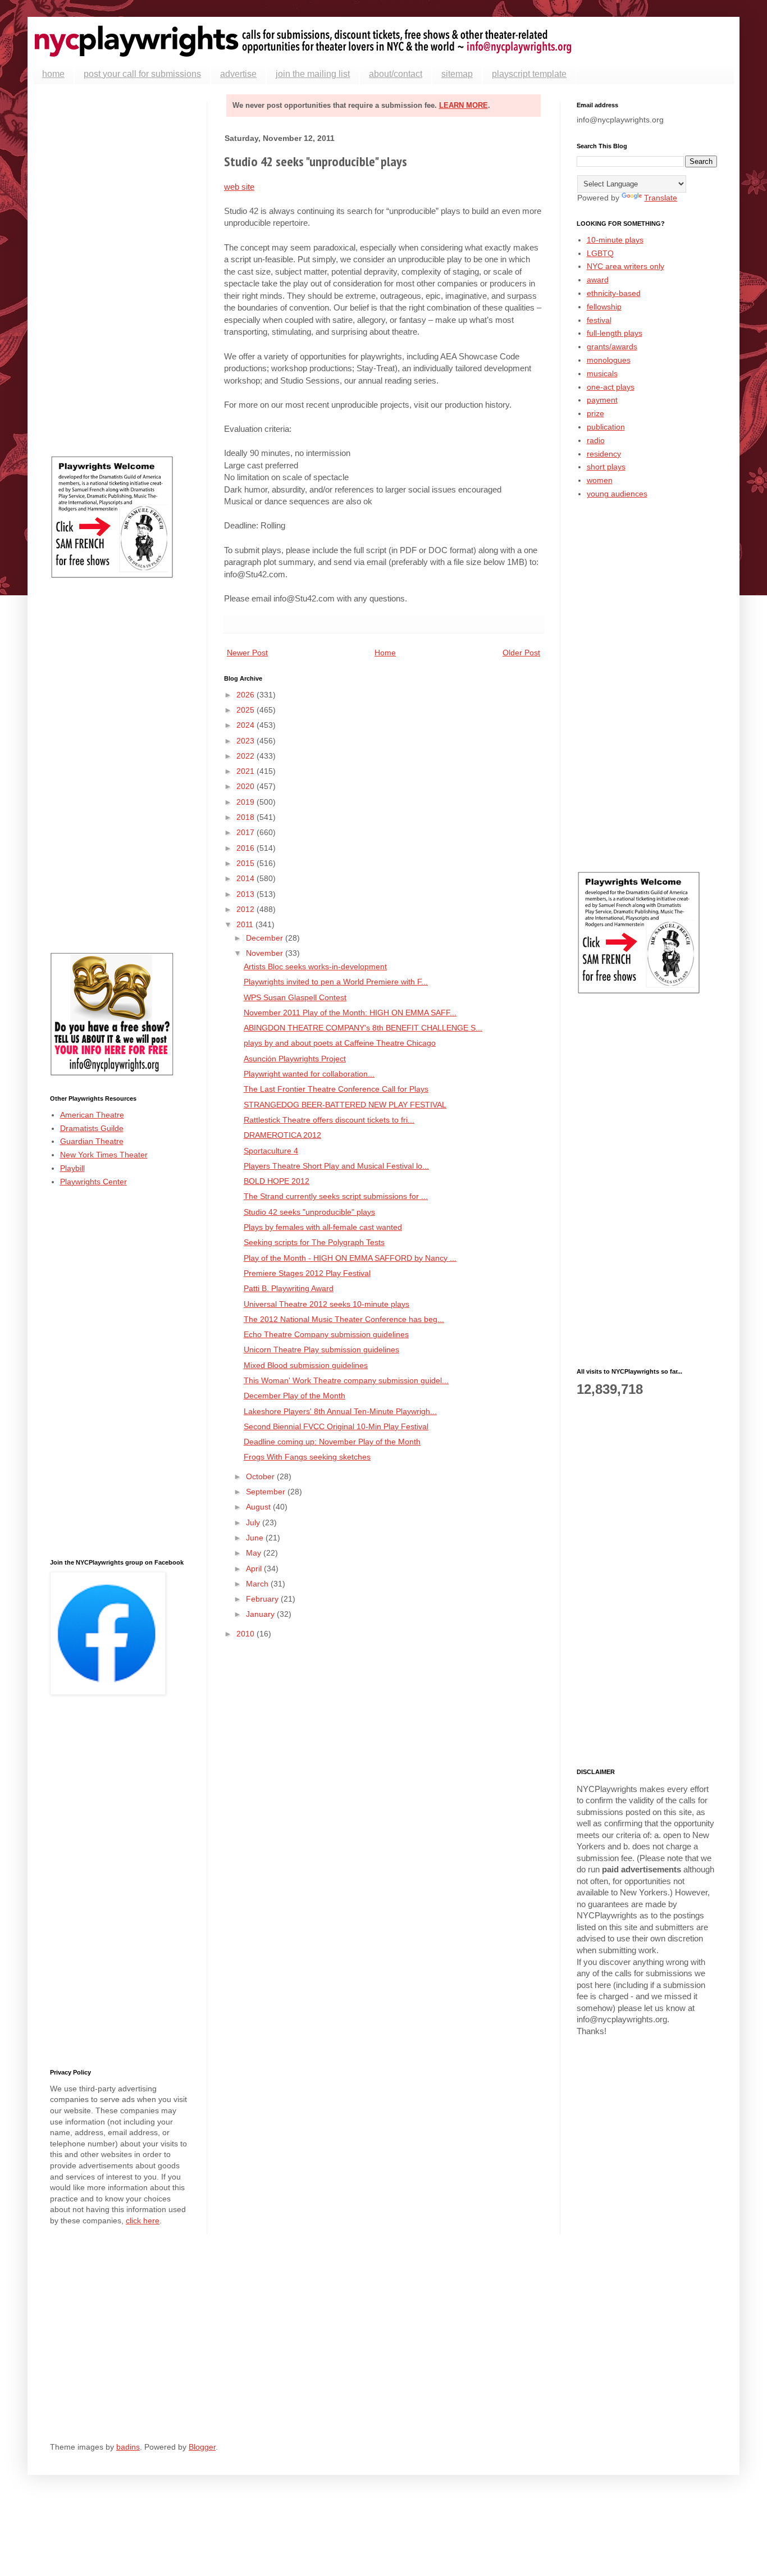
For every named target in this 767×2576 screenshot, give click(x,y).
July (254, 1522)
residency (604, 454)
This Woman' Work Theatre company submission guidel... (346, 1380)
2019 (246, 802)
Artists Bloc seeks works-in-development (315, 966)
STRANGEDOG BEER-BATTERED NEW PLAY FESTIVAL (345, 1105)
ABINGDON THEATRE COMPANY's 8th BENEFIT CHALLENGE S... (363, 1028)
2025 (246, 710)
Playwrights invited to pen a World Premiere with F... (336, 982)
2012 (246, 909)
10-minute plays (615, 240)
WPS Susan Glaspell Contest (295, 997)
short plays (606, 467)
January (261, 1614)
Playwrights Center (93, 1182)
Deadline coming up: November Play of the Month (332, 1442)
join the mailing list (313, 74)
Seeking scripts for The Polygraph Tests (314, 1242)
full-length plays (615, 333)
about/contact (396, 74)
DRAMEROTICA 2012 (282, 1135)
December (266, 938)
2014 (246, 878)
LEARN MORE (464, 105)
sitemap (457, 74)
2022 (246, 756)
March (258, 1584)
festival (599, 320)
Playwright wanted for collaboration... (309, 1074)
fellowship (604, 307)
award (598, 280)
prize (595, 413)
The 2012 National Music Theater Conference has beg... (344, 1319)
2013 (246, 894)
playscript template (529, 74)
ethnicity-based (614, 293)
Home (385, 653)
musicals (602, 373)
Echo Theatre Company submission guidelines (326, 1334)
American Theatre (92, 1115)
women (600, 480)
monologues (609, 360)
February (263, 1599)
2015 (246, 863)
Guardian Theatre (92, 1141)
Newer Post (247, 653)
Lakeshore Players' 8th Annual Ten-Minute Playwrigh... (340, 1411)
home (53, 74)
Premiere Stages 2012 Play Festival (307, 1273)
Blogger (202, 2447)
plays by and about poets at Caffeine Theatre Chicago (340, 1043)
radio (596, 440)
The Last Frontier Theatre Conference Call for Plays (336, 1089)
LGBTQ (600, 253)
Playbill (72, 1168)
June (256, 1538)
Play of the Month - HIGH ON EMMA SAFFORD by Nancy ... (350, 1258)
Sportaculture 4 (271, 1151)
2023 (246, 741)
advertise (238, 74)
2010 (246, 1634)
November (266, 953)
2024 (246, 725)
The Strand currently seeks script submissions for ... (336, 1196)
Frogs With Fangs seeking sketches (307, 1457)
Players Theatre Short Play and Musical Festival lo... (336, 1166)
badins (128, 2447)
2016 (246, 848)
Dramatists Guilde (92, 1128)
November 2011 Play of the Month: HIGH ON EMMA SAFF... (350, 1013)
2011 (246, 924)
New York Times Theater (104, 1155)
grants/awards (612, 346)
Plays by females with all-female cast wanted (323, 1227)
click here (143, 2221)
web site (239, 187)
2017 (246, 832)
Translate (661, 198)
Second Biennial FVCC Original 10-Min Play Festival (336, 1426)
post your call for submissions (142, 74)
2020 (246, 786)
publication (606, 427)
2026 (246, 695)
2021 (246, 771)
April (255, 1569)
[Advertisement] (120, 270)
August (259, 1507)
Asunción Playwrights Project (295, 1059)
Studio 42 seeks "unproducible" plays (309, 1212)
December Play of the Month (295, 1396)
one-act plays (611, 387)
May (255, 1553)
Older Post (521, 653)
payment (602, 400)
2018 (246, 817)
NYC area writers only (626, 266)
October (261, 1476)
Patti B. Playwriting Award (289, 1288)
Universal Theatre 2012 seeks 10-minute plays (327, 1304)
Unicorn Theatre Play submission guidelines (321, 1349)
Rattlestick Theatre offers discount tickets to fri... (329, 1120)
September (267, 1492)
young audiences (617, 494)
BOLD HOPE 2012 (277, 1181)
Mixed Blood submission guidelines (306, 1365)
